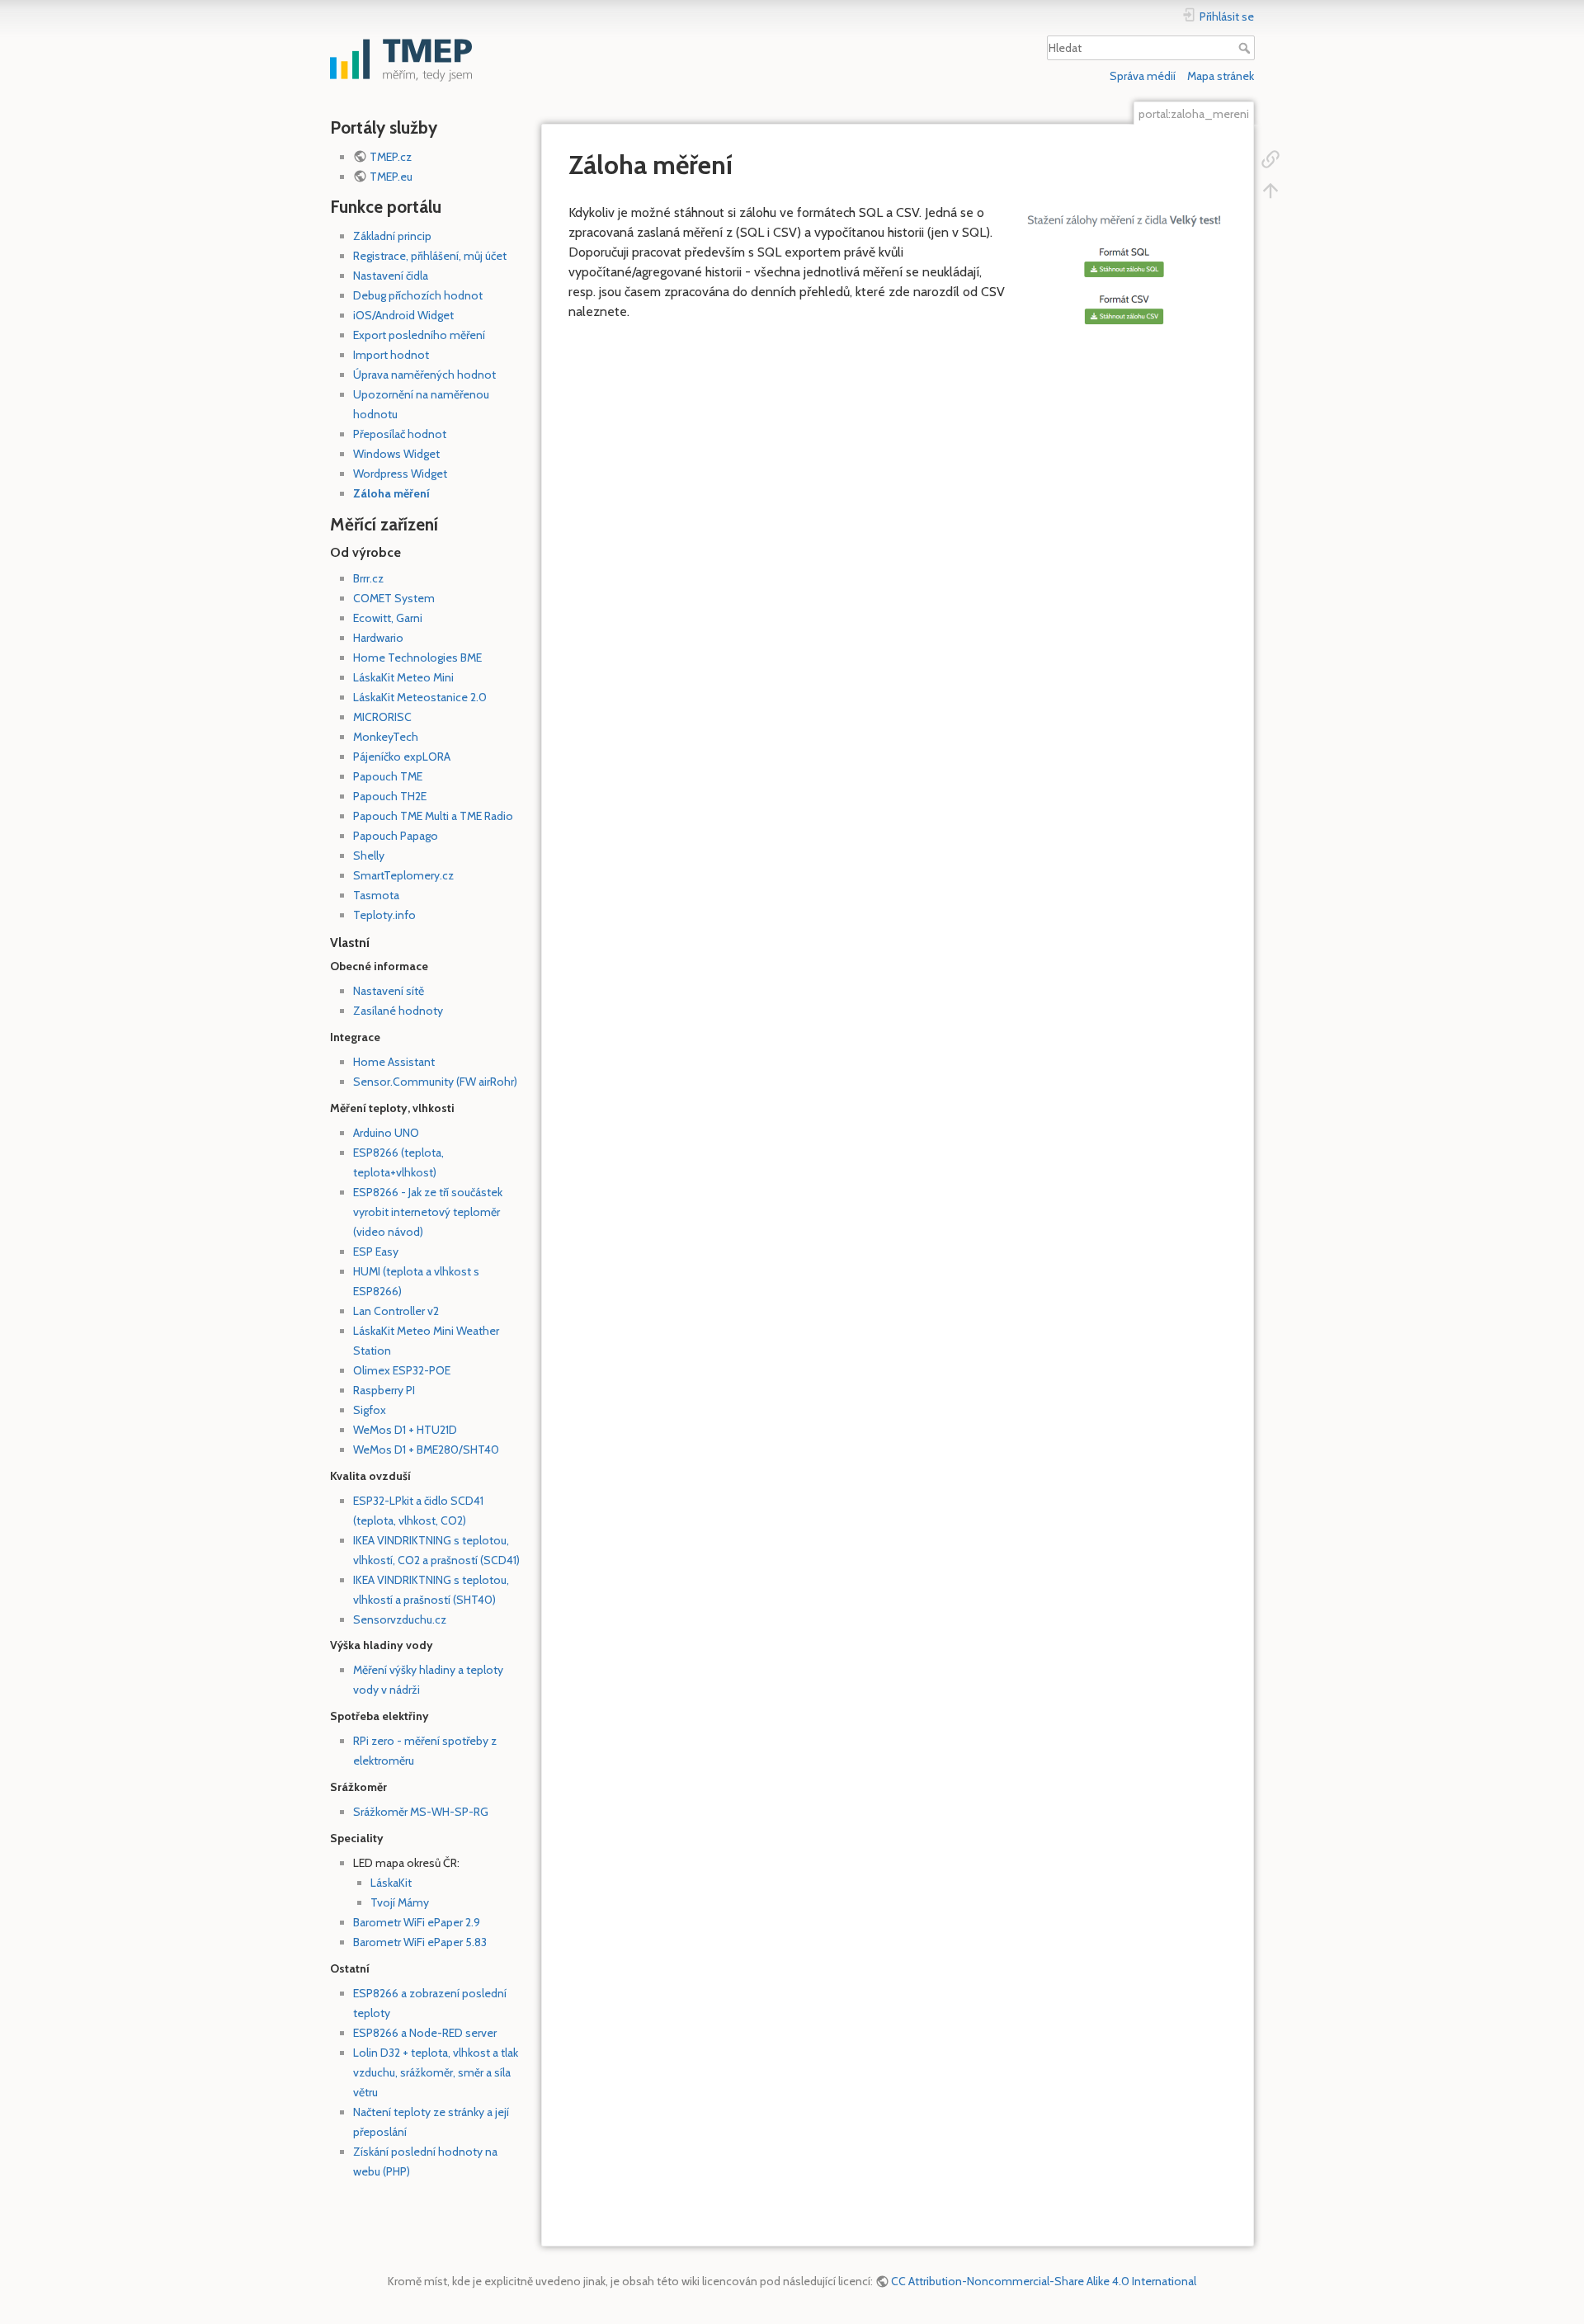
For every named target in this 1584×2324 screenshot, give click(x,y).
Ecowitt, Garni (388, 618)
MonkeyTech (386, 737)
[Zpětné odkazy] (1270, 158)
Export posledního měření (419, 335)
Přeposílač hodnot (400, 434)
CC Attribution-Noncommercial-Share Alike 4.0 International (1044, 2281)
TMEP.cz (391, 157)
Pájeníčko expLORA (402, 757)
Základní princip (392, 236)
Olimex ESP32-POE (402, 1370)
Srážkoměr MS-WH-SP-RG (421, 1812)
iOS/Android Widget (403, 315)
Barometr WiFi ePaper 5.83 (420, 1942)
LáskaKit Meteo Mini (403, 677)
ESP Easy (376, 1252)
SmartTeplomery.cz (403, 875)
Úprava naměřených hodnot (424, 375)
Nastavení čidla (391, 276)
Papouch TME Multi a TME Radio (433, 816)
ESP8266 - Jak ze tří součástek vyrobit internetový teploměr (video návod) (428, 1212)
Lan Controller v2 (396, 1311)
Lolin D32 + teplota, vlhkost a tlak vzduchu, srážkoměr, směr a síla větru (436, 2072)
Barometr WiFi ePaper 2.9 (417, 1922)
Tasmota (376, 895)
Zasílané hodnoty (398, 1011)
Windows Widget (396, 454)
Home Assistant (394, 1062)
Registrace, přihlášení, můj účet (430, 256)
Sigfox (370, 1410)
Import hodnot (391, 355)
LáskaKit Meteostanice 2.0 (420, 697)
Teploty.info (384, 915)
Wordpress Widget (400, 474)
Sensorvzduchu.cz (400, 1619)
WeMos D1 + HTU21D (405, 1430)
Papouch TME (388, 776)
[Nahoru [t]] (1270, 189)
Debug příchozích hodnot (418, 295)
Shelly (369, 856)
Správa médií (1143, 76)
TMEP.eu (391, 177)
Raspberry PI (384, 1390)
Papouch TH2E (390, 796)
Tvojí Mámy (400, 1902)
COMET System (394, 598)
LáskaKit (391, 1883)
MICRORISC (382, 717)
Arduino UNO (386, 1133)
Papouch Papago (396, 836)
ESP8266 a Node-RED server (425, 2033)
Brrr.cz (368, 578)
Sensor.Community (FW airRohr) (435, 1082)
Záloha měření (391, 493)
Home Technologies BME (417, 658)
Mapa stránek (1221, 76)
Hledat (1246, 48)
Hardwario (378, 638)
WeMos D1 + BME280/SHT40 (426, 1450)
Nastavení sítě (389, 991)
